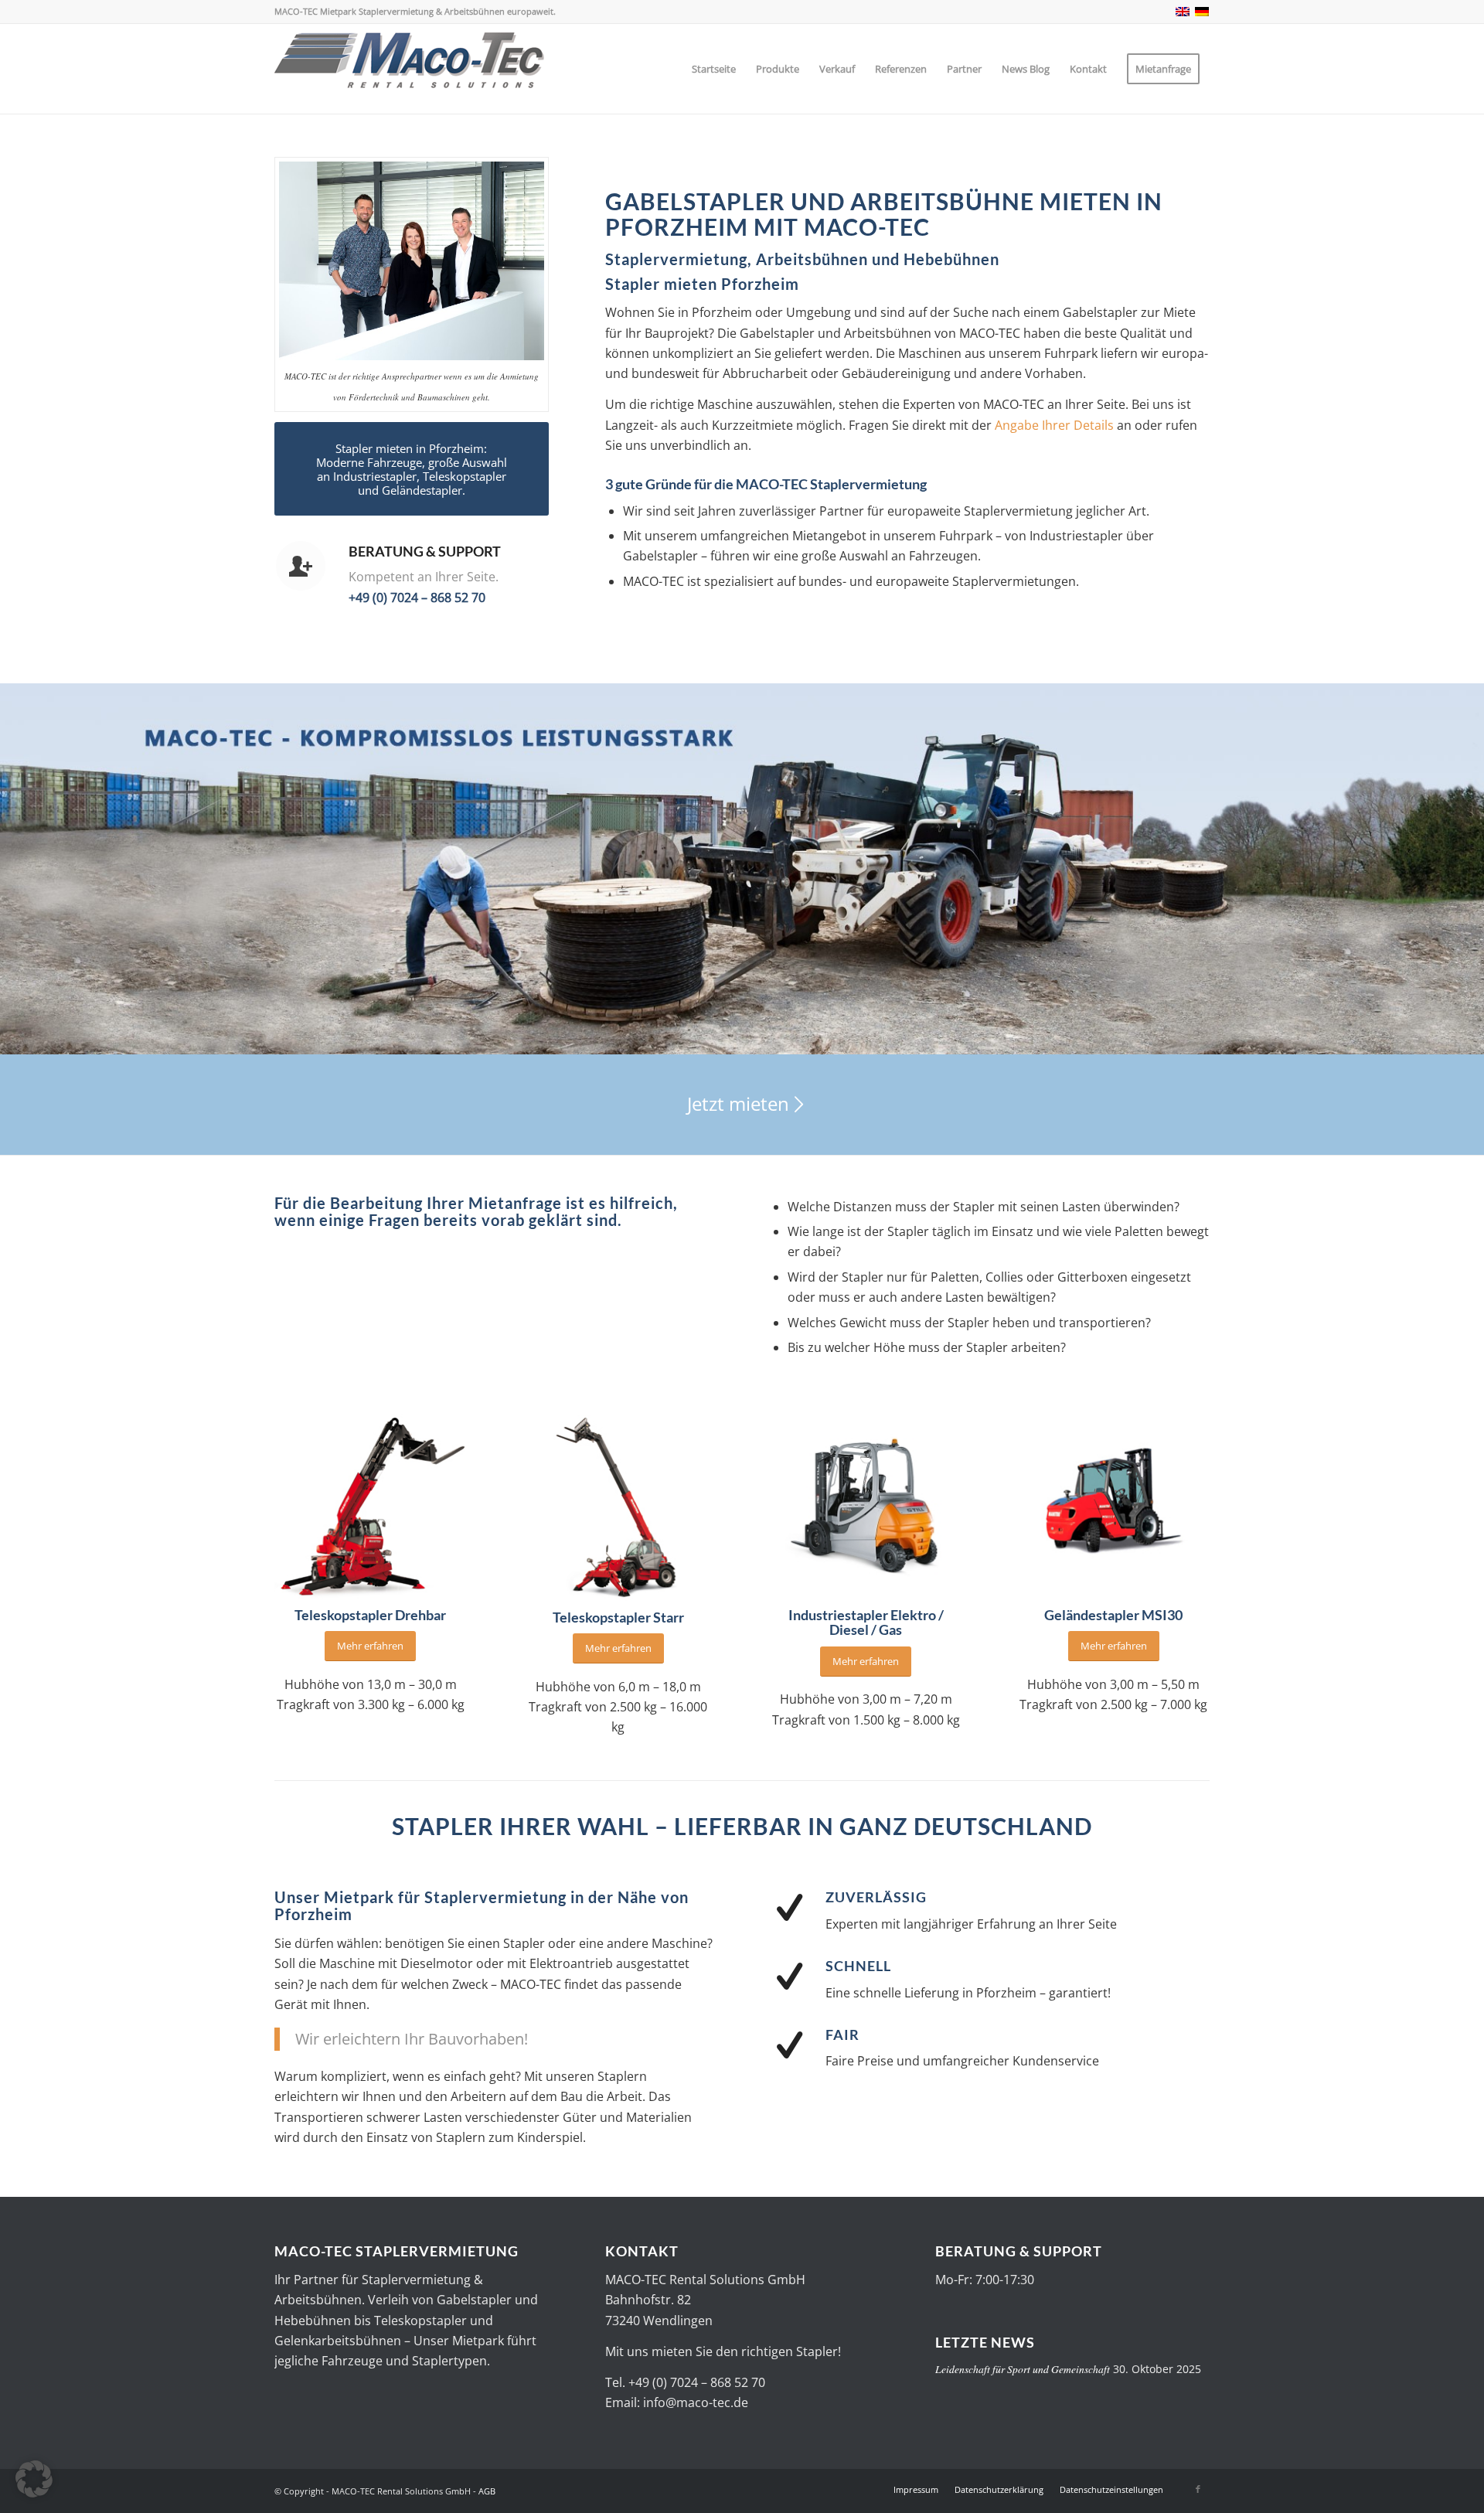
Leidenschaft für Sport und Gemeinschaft (1023, 2369)
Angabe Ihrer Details (1056, 425)
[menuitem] (714, 69)
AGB (487, 2491)
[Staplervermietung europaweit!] (410, 69)
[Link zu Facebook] (1198, 2489)
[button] (34, 2479)
